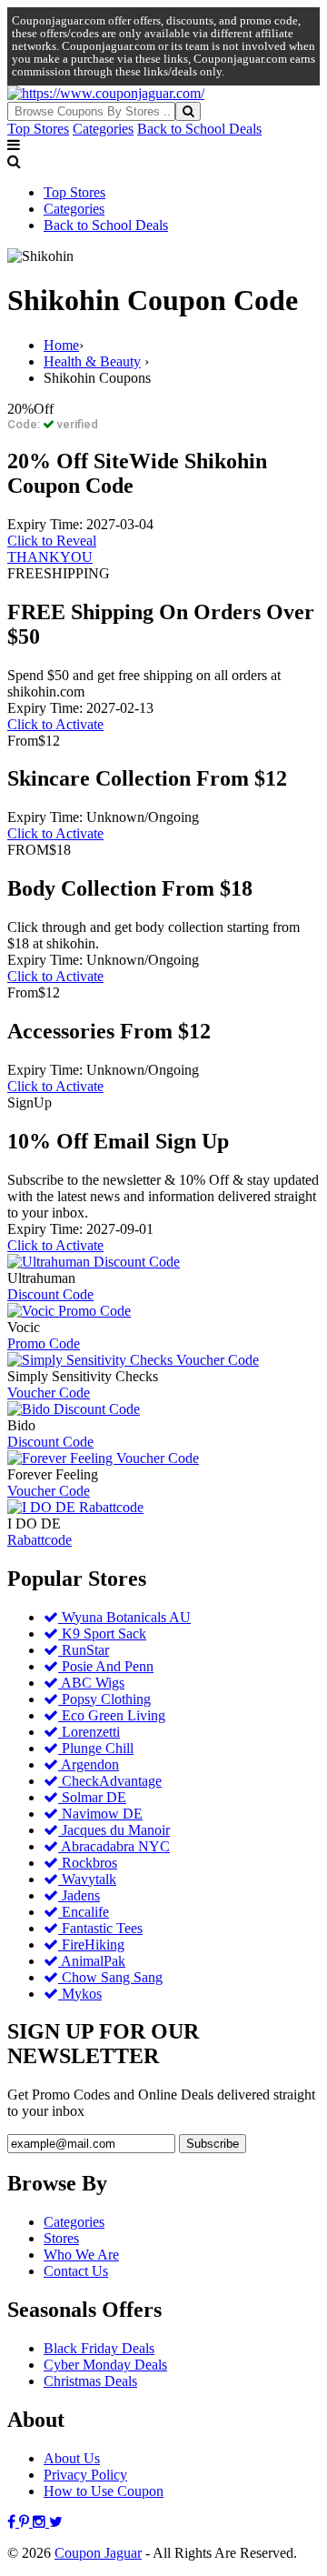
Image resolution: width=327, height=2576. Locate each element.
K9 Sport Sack (102, 1634)
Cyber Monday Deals (105, 2365)
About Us (72, 2458)
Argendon (89, 1764)
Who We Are (81, 2255)
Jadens (79, 1895)
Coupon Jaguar (98, 2553)
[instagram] (41, 2522)
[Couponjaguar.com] (106, 93)
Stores (61, 2238)
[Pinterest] (26, 2522)
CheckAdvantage (110, 1781)
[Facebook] (13, 2522)
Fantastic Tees (100, 1928)
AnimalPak (92, 1961)
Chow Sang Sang (110, 1977)
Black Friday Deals (99, 2348)
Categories (103, 129)
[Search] (188, 111)
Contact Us (76, 2271)
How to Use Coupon (104, 2491)
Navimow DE (100, 1814)
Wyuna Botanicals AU (124, 1617)
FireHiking (91, 1945)
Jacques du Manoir (114, 1830)
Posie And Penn (106, 1666)
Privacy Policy (85, 2475)
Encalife (84, 1912)
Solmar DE (92, 1797)
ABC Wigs (91, 1683)
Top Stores (38, 129)
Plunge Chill (96, 1748)
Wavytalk (87, 1879)
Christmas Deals (90, 2381)
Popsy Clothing (104, 1699)
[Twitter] (56, 2522)
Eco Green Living (112, 1715)
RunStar (84, 1650)
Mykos (80, 1994)
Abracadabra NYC (114, 1846)
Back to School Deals (199, 129)
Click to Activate (55, 724)
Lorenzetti (89, 1732)
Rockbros (88, 1863)
